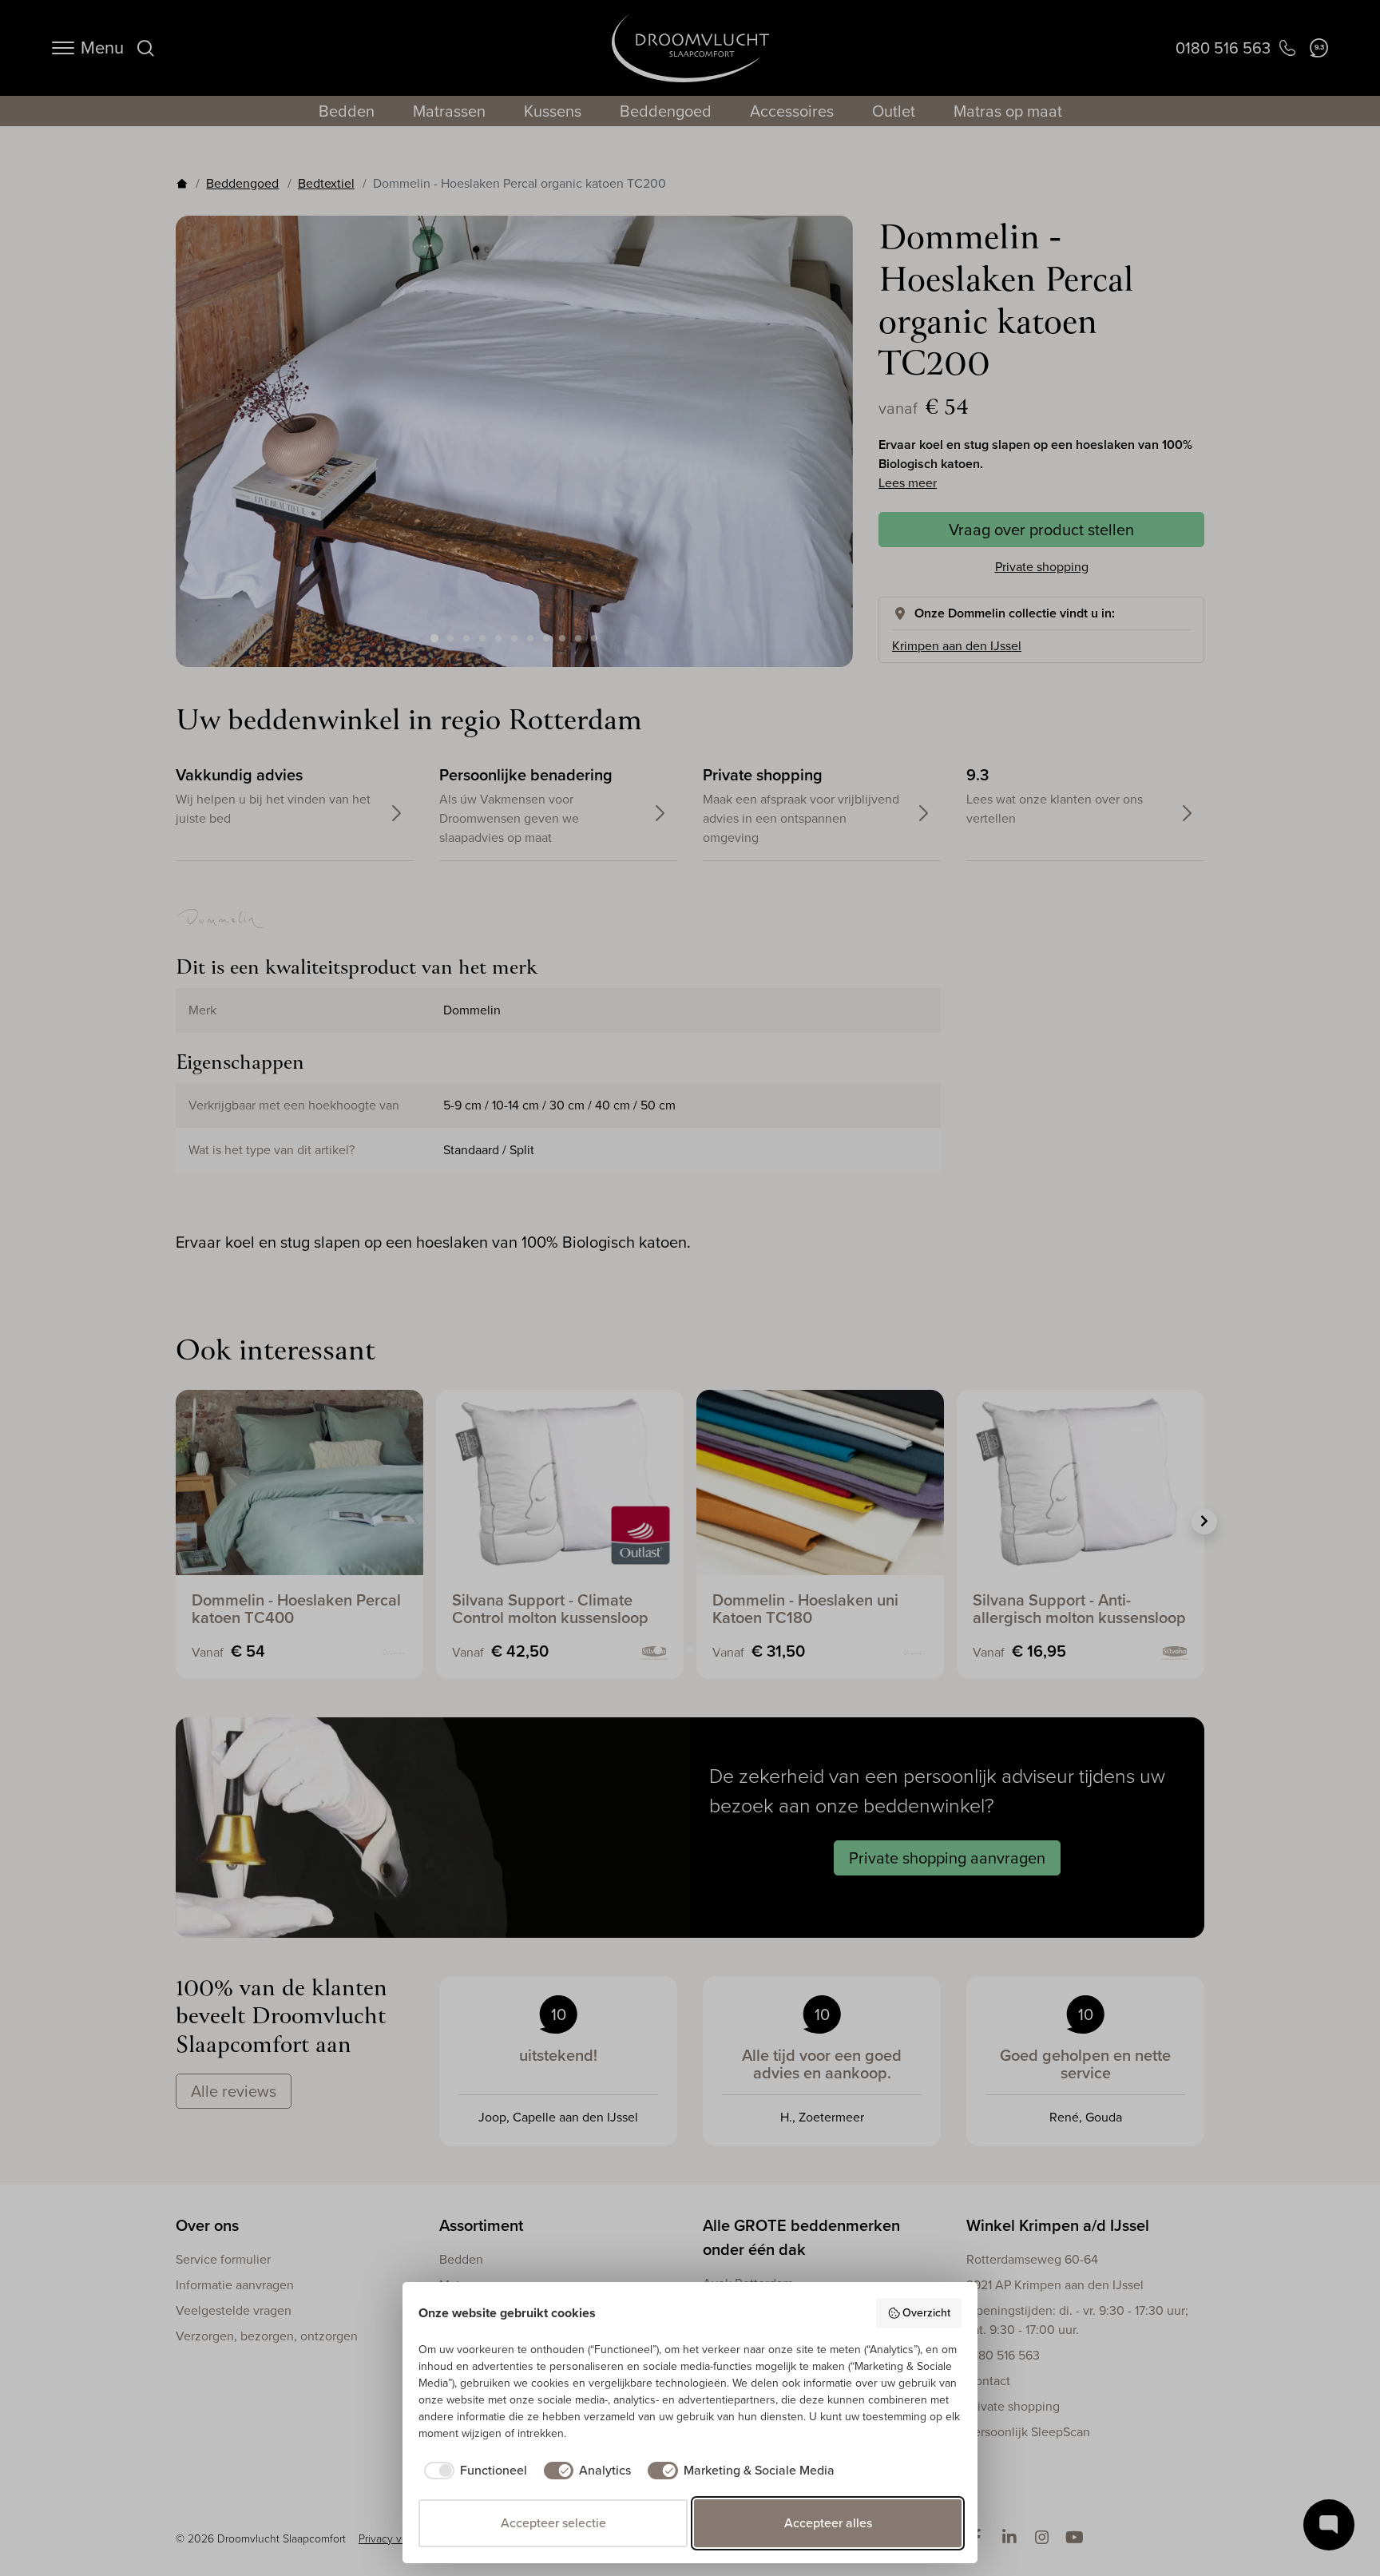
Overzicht (926, 2313)
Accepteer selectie (553, 2523)
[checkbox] (473, 2471)
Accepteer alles (828, 2523)
